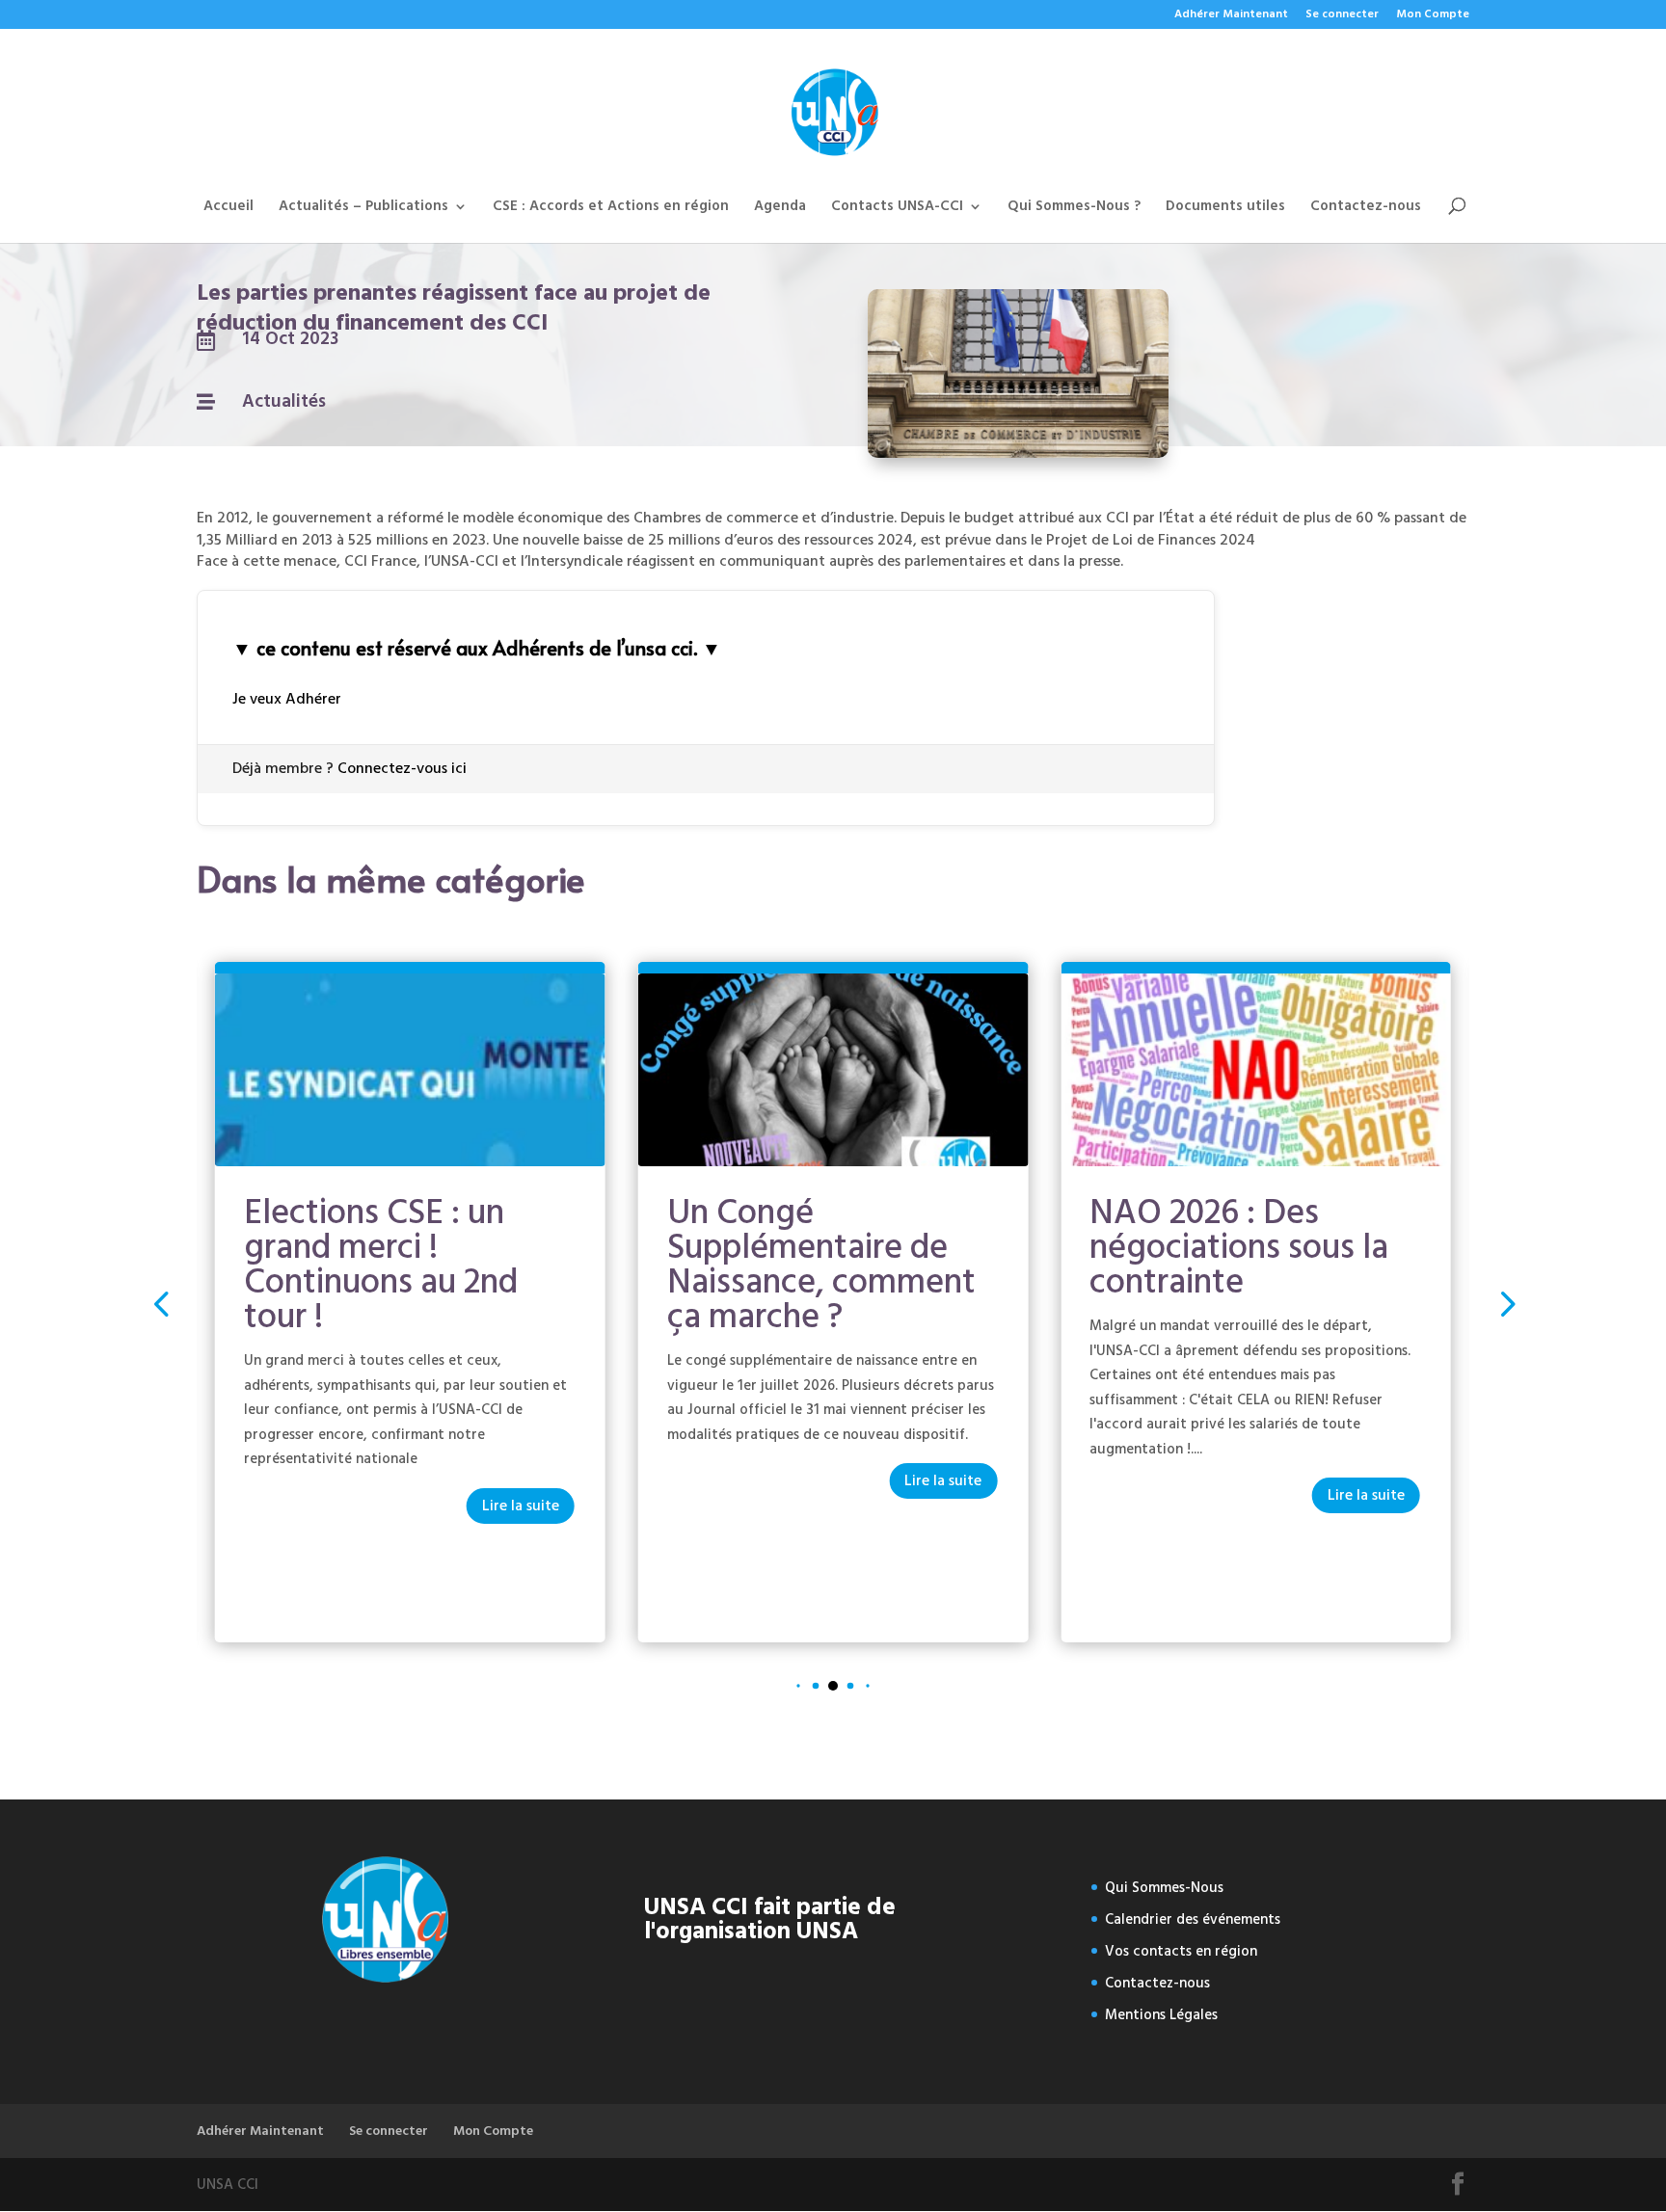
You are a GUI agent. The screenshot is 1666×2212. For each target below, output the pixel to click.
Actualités (284, 401)
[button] (1505, 1303)
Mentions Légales (1161, 2015)
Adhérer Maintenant (1231, 16)
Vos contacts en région (1181, 1951)
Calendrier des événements (1193, 1919)
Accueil (228, 209)
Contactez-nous (1366, 209)
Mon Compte (1433, 16)
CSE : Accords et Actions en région (611, 209)
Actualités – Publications (363, 209)
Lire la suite (521, 1506)
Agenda (780, 209)
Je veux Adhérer (287, 699)
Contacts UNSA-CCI (897, 209)
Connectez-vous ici (402, 768)
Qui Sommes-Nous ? (1074, 209)
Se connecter (1342, 16)
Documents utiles (1225, 209)
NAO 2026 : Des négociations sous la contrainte (1239, 1247)
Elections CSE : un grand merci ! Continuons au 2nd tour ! (381, 1265)
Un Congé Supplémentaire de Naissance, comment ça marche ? (821, 1265)
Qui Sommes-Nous (1164, 1888)
